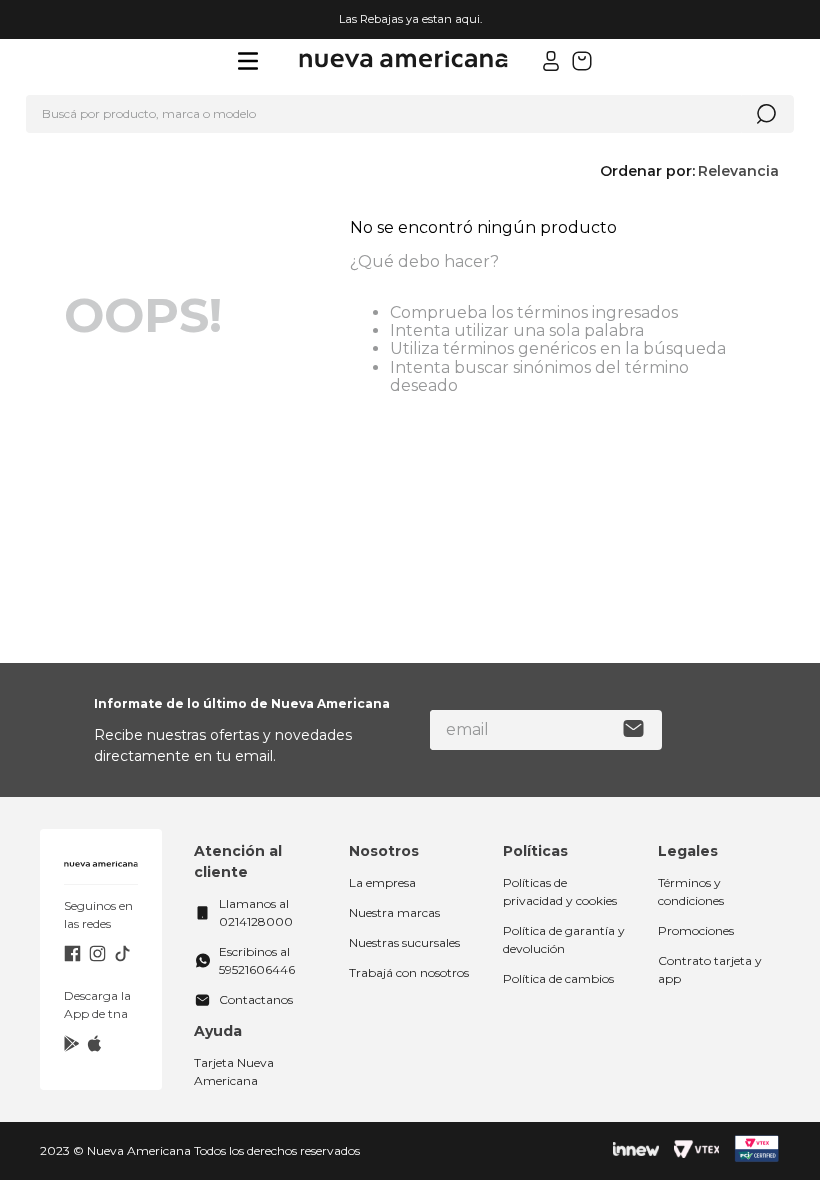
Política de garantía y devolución (564, 939)
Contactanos (256, 999)
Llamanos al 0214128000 (256, 912)
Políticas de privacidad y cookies (560, 891)
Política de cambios (558, 978)
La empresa (382, 882)
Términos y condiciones (691, 891)
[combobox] (410, 114)
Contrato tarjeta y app (710, 969)
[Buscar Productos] (766, 114)
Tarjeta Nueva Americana (234, 1071)
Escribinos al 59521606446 (257, 960)
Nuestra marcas (394, 912)
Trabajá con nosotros (409, 972)
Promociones (696, 930)
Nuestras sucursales (404, 942)
